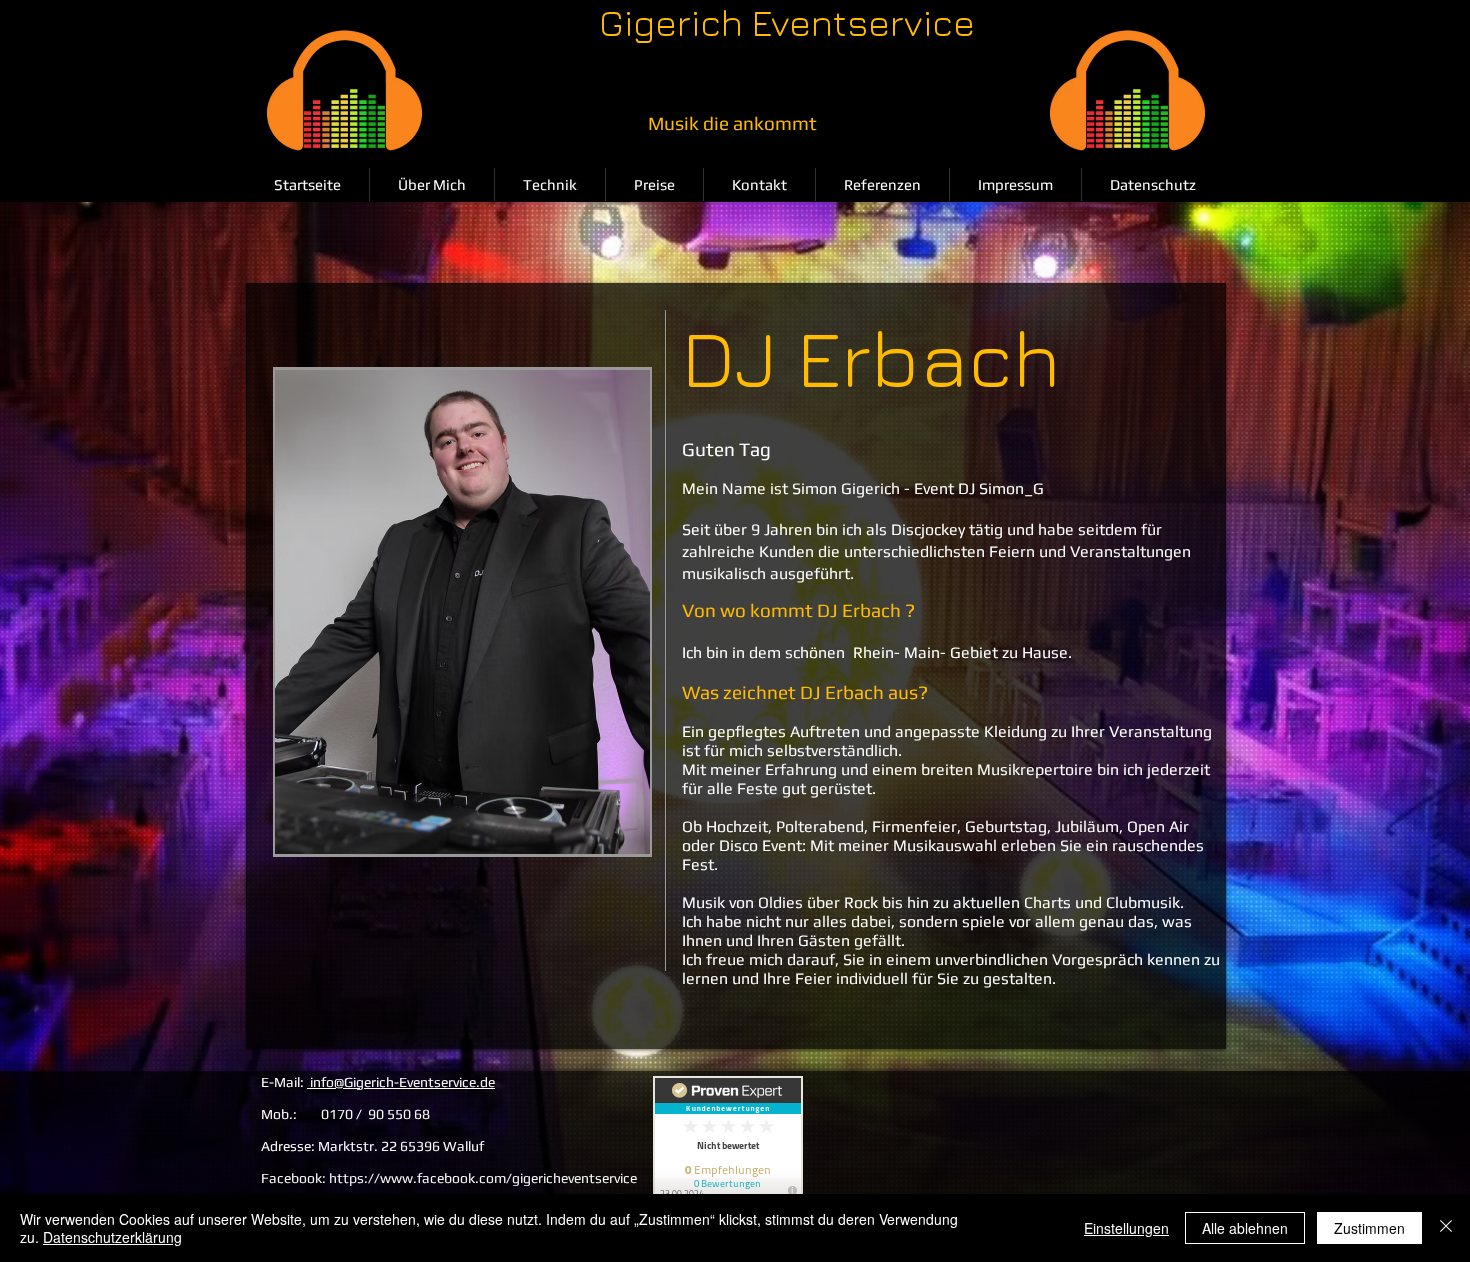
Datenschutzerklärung (112, 1237)
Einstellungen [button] (1126, 1228)
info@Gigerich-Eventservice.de (401, 1082)
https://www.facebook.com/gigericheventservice (483, 1178)
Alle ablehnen (1245, 1228)
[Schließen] (1446, 1228)
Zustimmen (1369, 1228)
